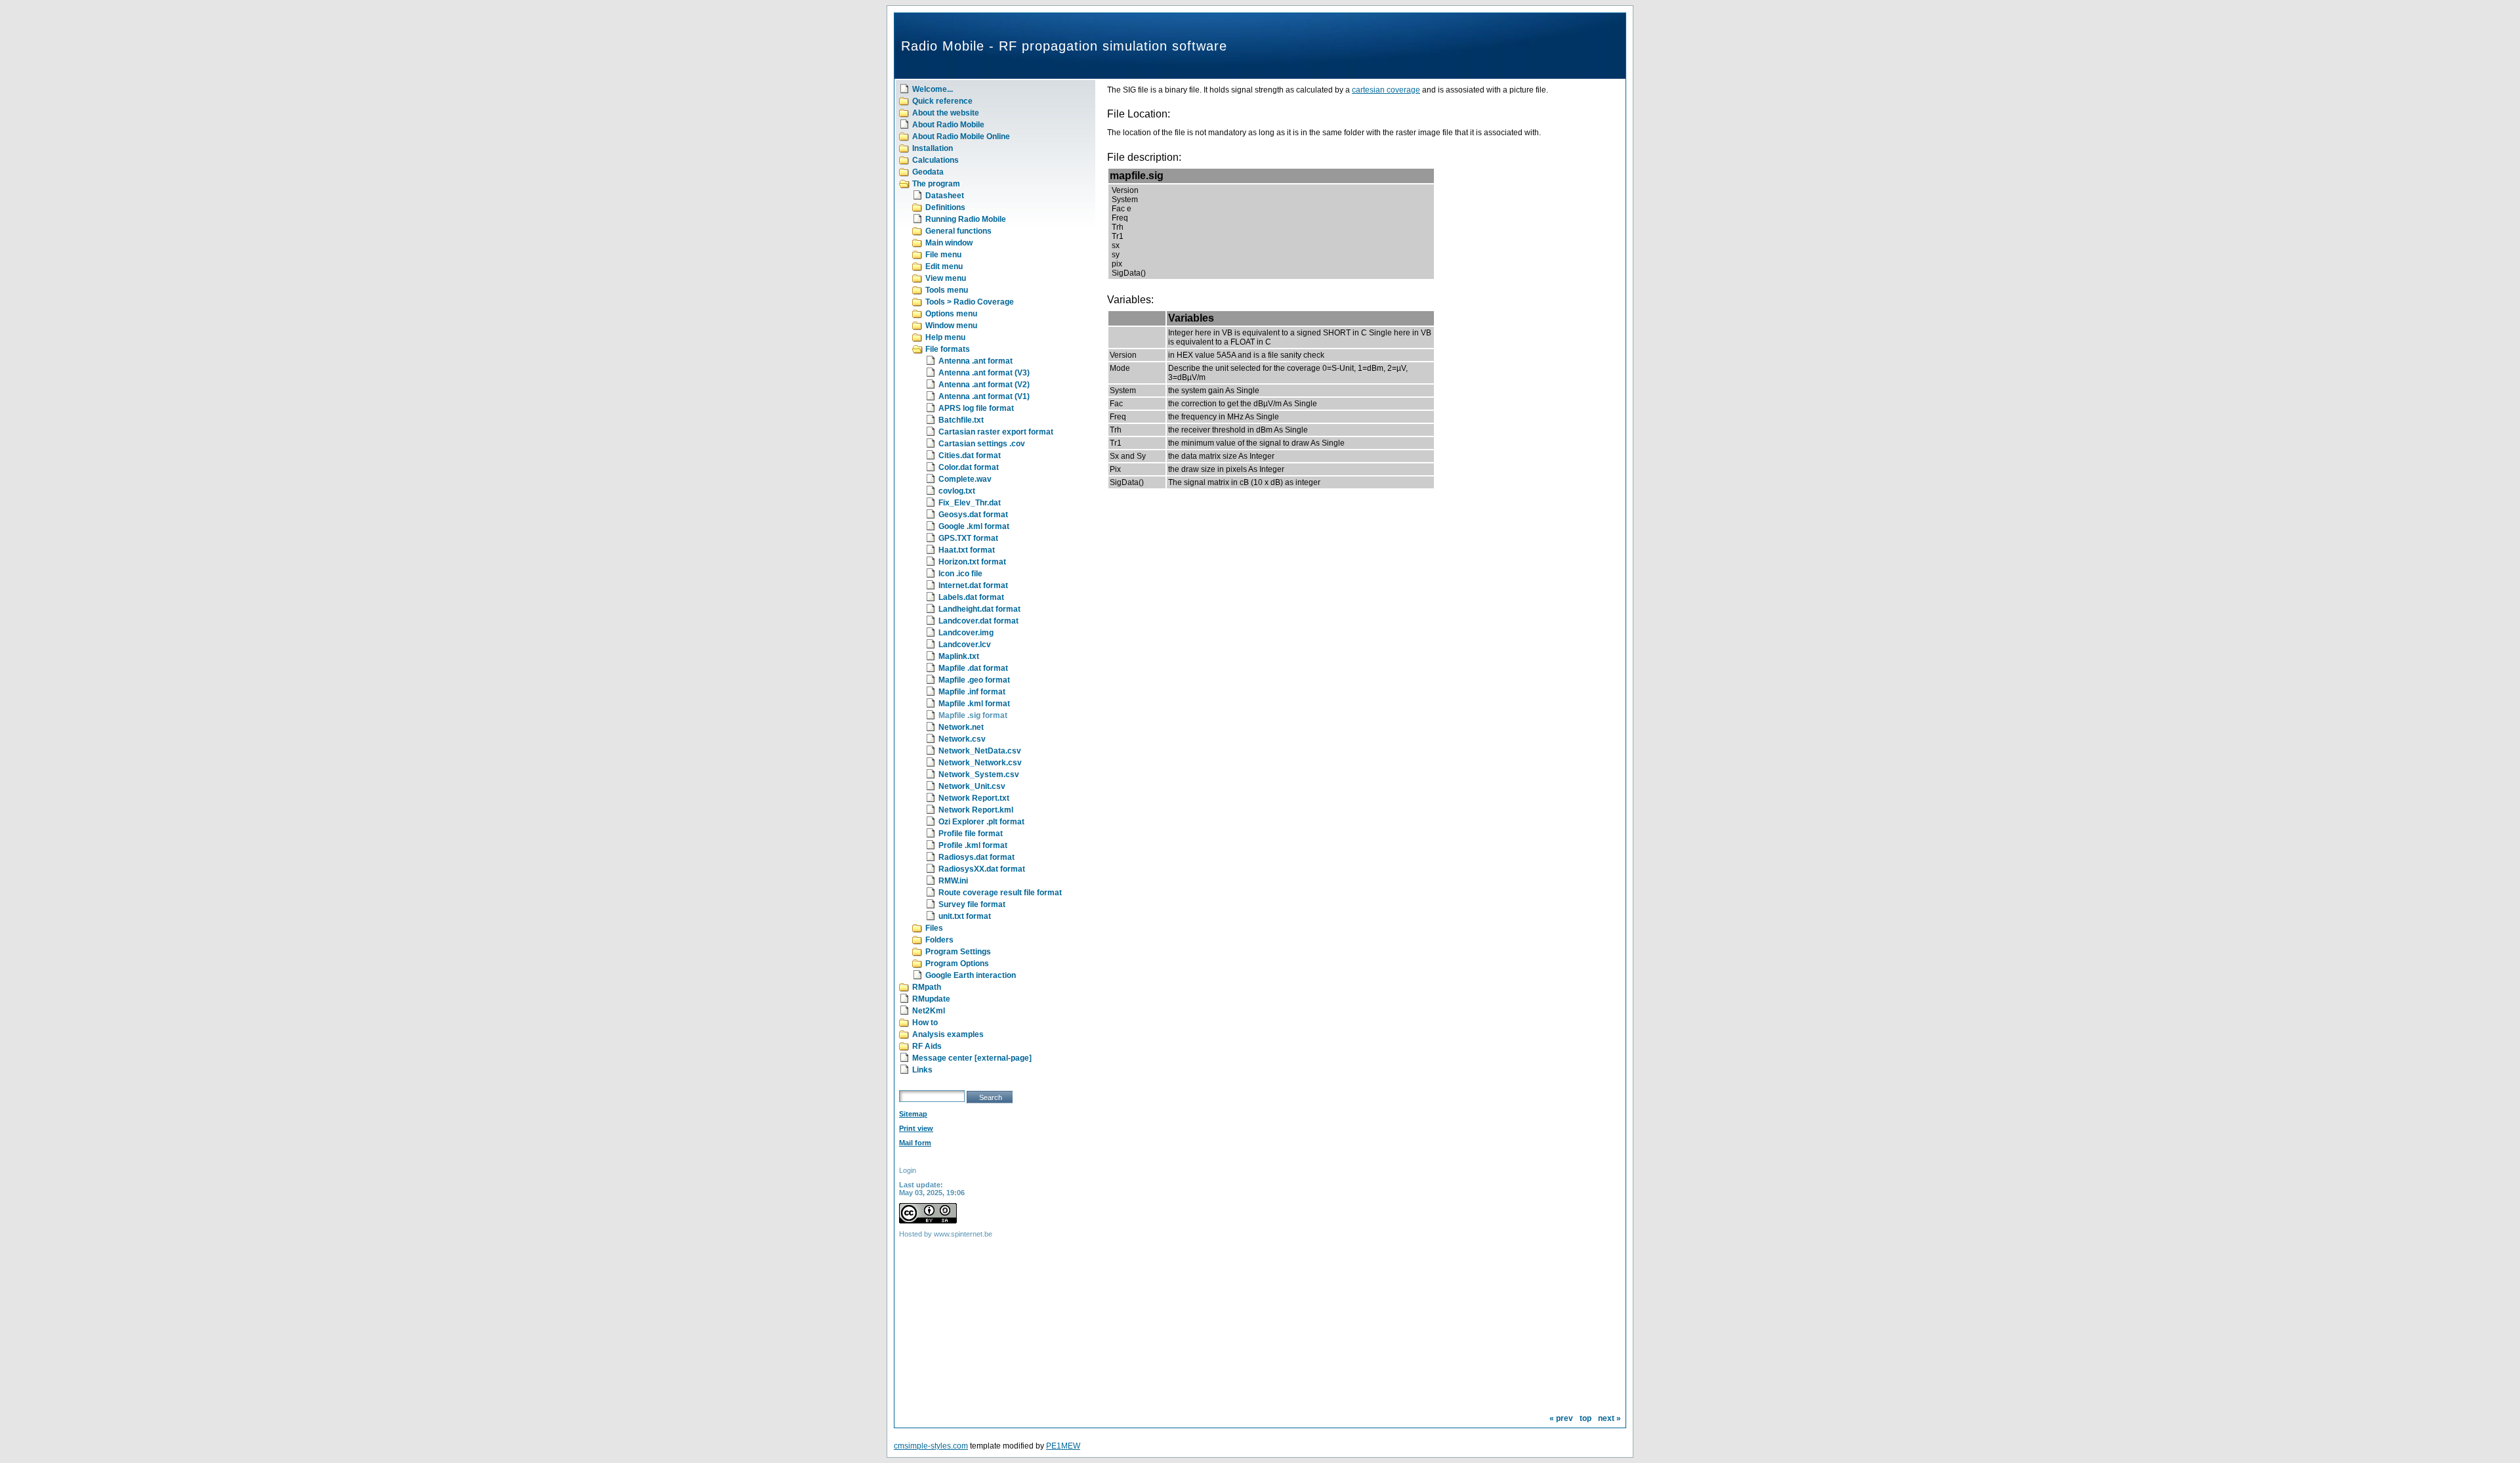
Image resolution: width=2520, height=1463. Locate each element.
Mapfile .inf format (972, 692)
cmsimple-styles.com (931, 1446)
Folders (939, 940)
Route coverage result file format (1000, 893)
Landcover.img (966, 633)
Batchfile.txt (961, 420)
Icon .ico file (960, 574)
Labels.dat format (971, 597)
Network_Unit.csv (972, 786)
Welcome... (933, 89)
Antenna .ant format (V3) (984, 373)
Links (922, 1070)
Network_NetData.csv (980, 751)
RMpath (927, 987)
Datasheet (945, 196)
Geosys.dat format (973, 515)
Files (934, 928)
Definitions (945, 207)
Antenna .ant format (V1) (984, 396)
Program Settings (958, 952)
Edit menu (944, 266)
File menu (943, 255)
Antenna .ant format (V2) (984, 385)
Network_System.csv (979, 774)
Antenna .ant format (976, 361)
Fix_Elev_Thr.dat (970, 503)
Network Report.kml (976, 810)
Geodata (928, 172)
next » (1609, 1418)
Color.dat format (969, 467)
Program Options (957, 964)
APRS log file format (976, 408)
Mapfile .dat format (973, 668)
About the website (946, 113)
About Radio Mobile (948, 125)
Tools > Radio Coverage (970, 302)
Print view (916, 1128)
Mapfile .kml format (974, 704)
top (1585, 1418)
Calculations (935, 160)
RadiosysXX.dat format (982, 869)
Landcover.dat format (978, 621)
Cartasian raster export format (996, 432)
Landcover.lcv (965, 645)
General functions (958, 231)
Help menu (945, 337)
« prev (1561, 1418)
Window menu (951, 326)
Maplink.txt (959, 656)
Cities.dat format (970, 456)
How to (925, 1023)
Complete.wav (965, 479)
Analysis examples (948, 1034)
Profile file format (971, 834)
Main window (949, 243)
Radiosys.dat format (976, 857)
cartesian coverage (1386, 90)
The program (936, 184)
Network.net (961, 727)
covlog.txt (957, 491)
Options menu (951, 314)
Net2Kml (929, 1011)
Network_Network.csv (980, 763)
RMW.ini (953, 881)
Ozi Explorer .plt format (981, 822)
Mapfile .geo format (974, 680)
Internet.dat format (973, 585)
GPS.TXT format (968, 538)
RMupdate (931, 999)
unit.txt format (965, 916)
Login (908, 1170)
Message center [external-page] (972, 1058)
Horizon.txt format (972, 562)
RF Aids (927, 1046)
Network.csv (962, 739)
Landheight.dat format (979, 609)
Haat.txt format (967, 550)
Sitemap (913, 1114)
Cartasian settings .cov (982, 444)
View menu (946, 278)
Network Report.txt (974, 798)
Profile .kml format (973, 845)
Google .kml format (974, 526)
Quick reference (942, 101)
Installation (933, 148)
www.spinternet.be (963, 1234)
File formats (948, 349)
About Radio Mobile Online (961, 137)
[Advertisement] (981, 1341)
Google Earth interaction (971, 975)
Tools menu (947, 290)
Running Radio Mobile (966, 219)
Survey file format (972, 904)
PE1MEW (1063, 1446)
